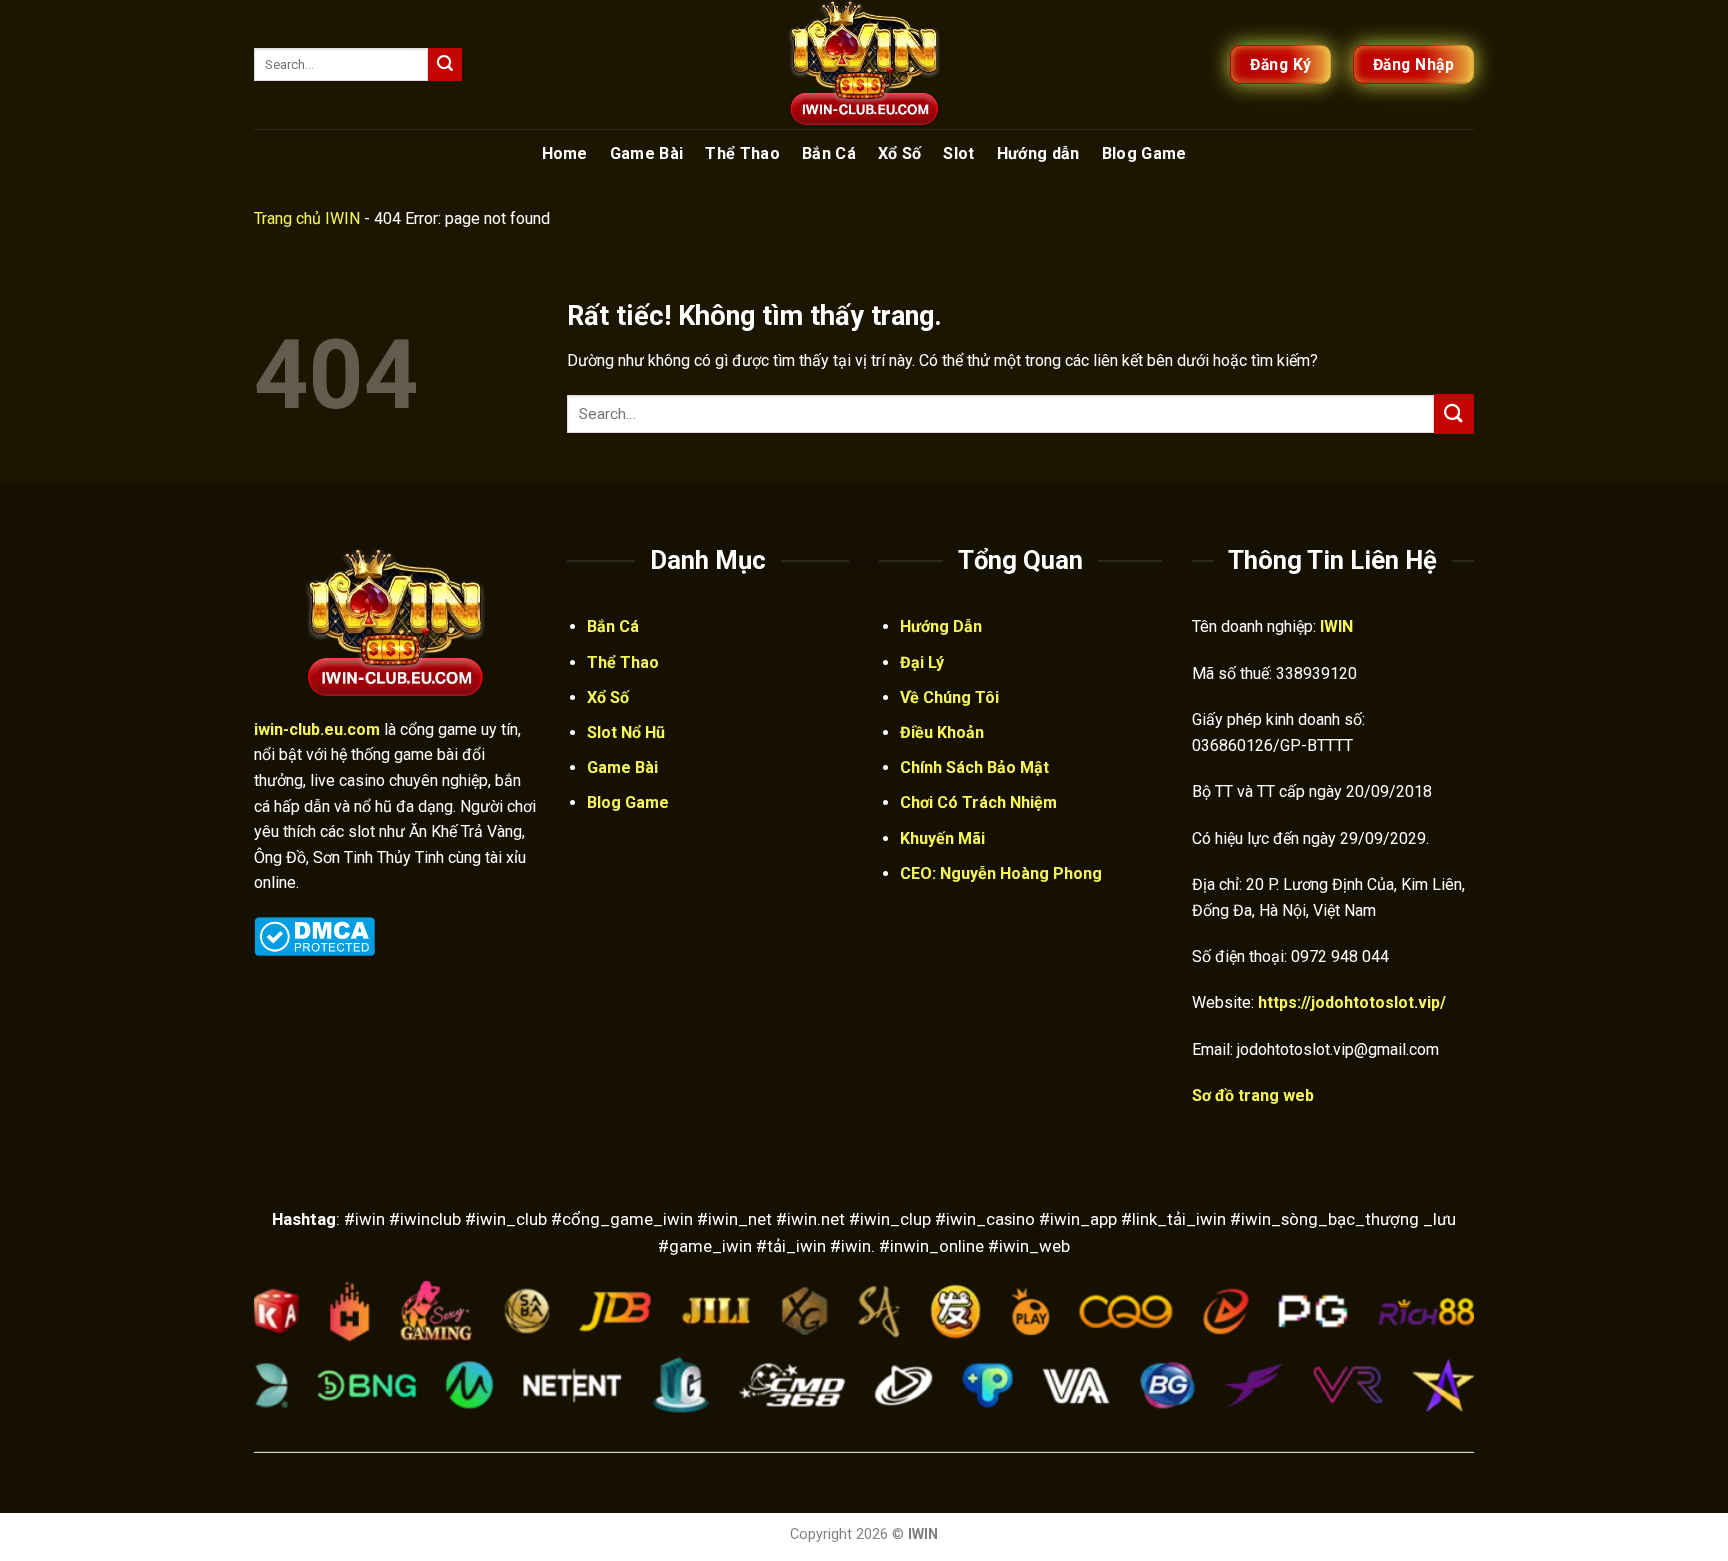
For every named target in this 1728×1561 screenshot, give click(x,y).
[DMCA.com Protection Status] (314, 934)
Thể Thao (742, 153)
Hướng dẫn (1038, 153)
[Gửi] (445, 65)
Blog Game (1144, 153)
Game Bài (647, 153)
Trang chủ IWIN (307, 218)
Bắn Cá (829, 153)
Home (565, 153)
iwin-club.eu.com (317, 729)
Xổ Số (900, 153)
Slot (958, 153)
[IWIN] (864, 64)
